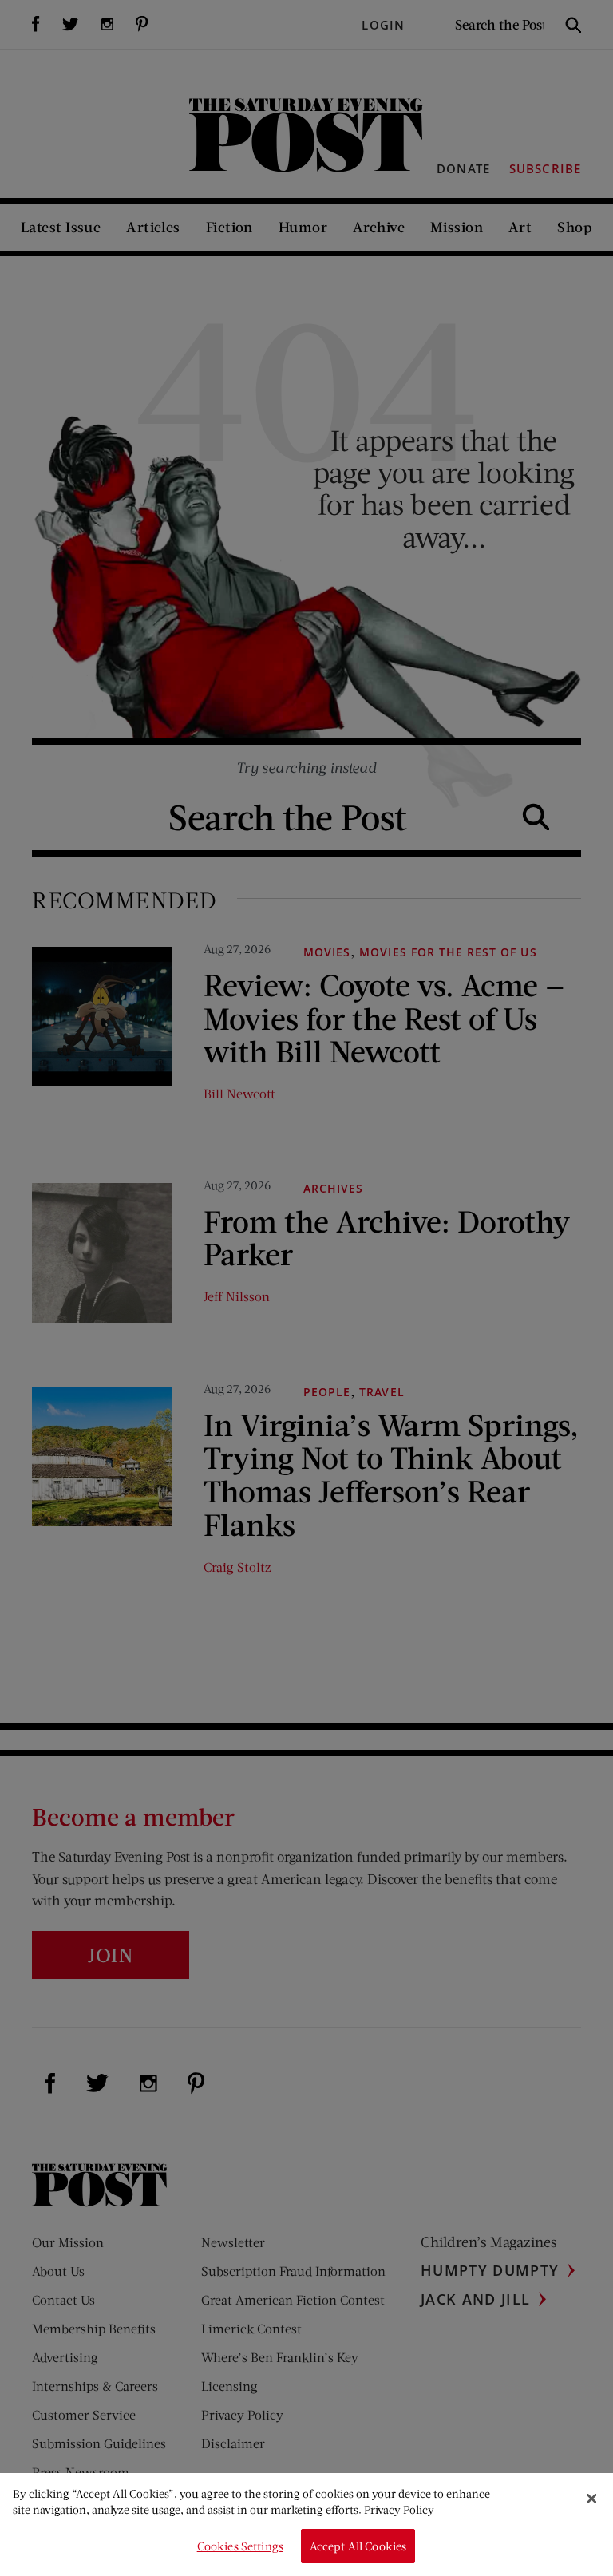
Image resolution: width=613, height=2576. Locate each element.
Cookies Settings (240, 2546)
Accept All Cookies (358, 2546)
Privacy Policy (399, 2509)
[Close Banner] (591, 2499)
